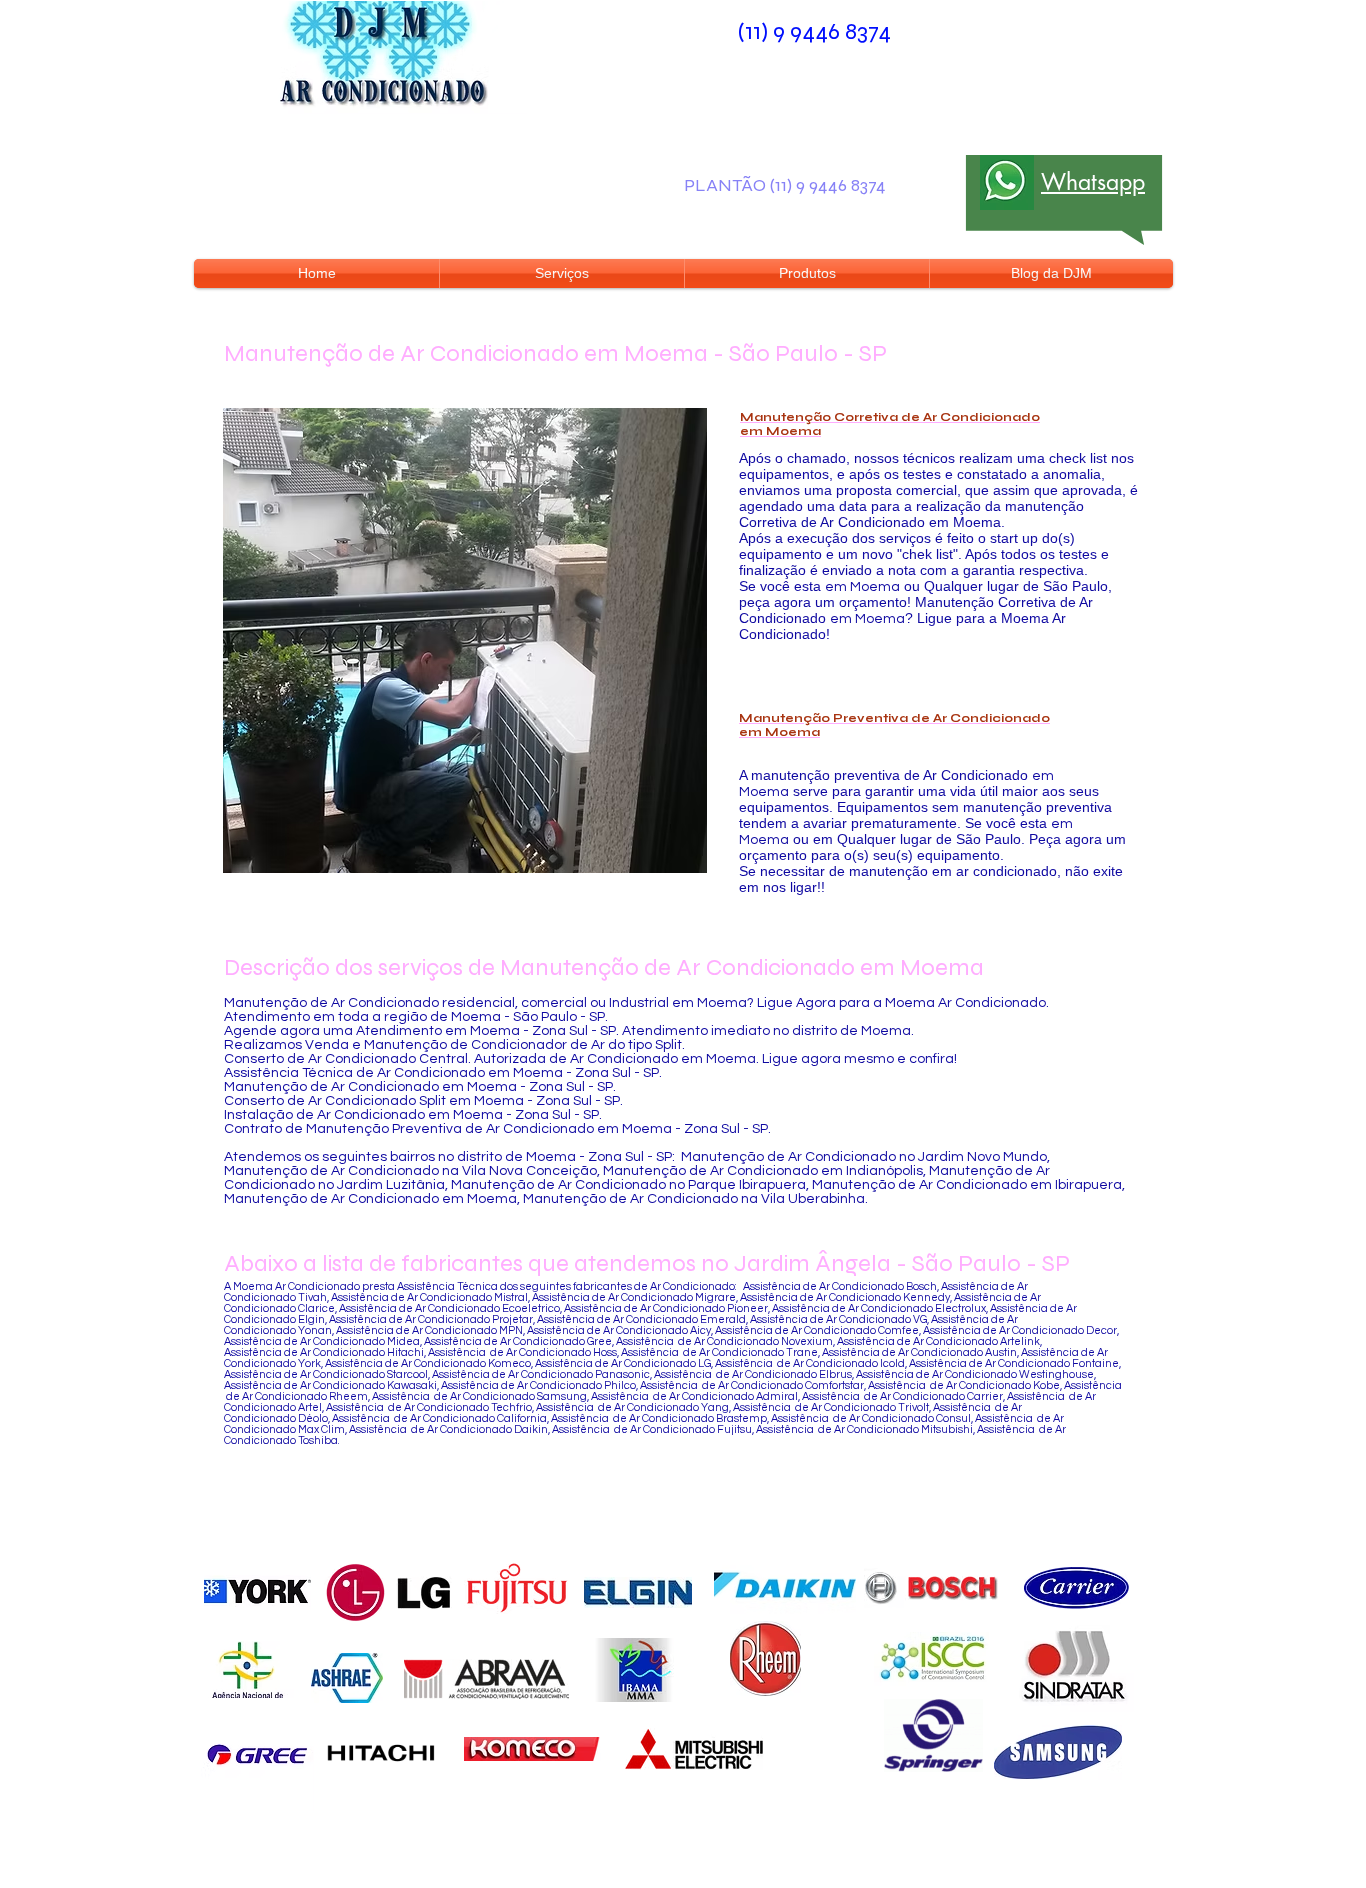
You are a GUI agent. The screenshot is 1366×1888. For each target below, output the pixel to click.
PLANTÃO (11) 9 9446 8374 (785, 185)
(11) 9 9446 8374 (814, 31)
